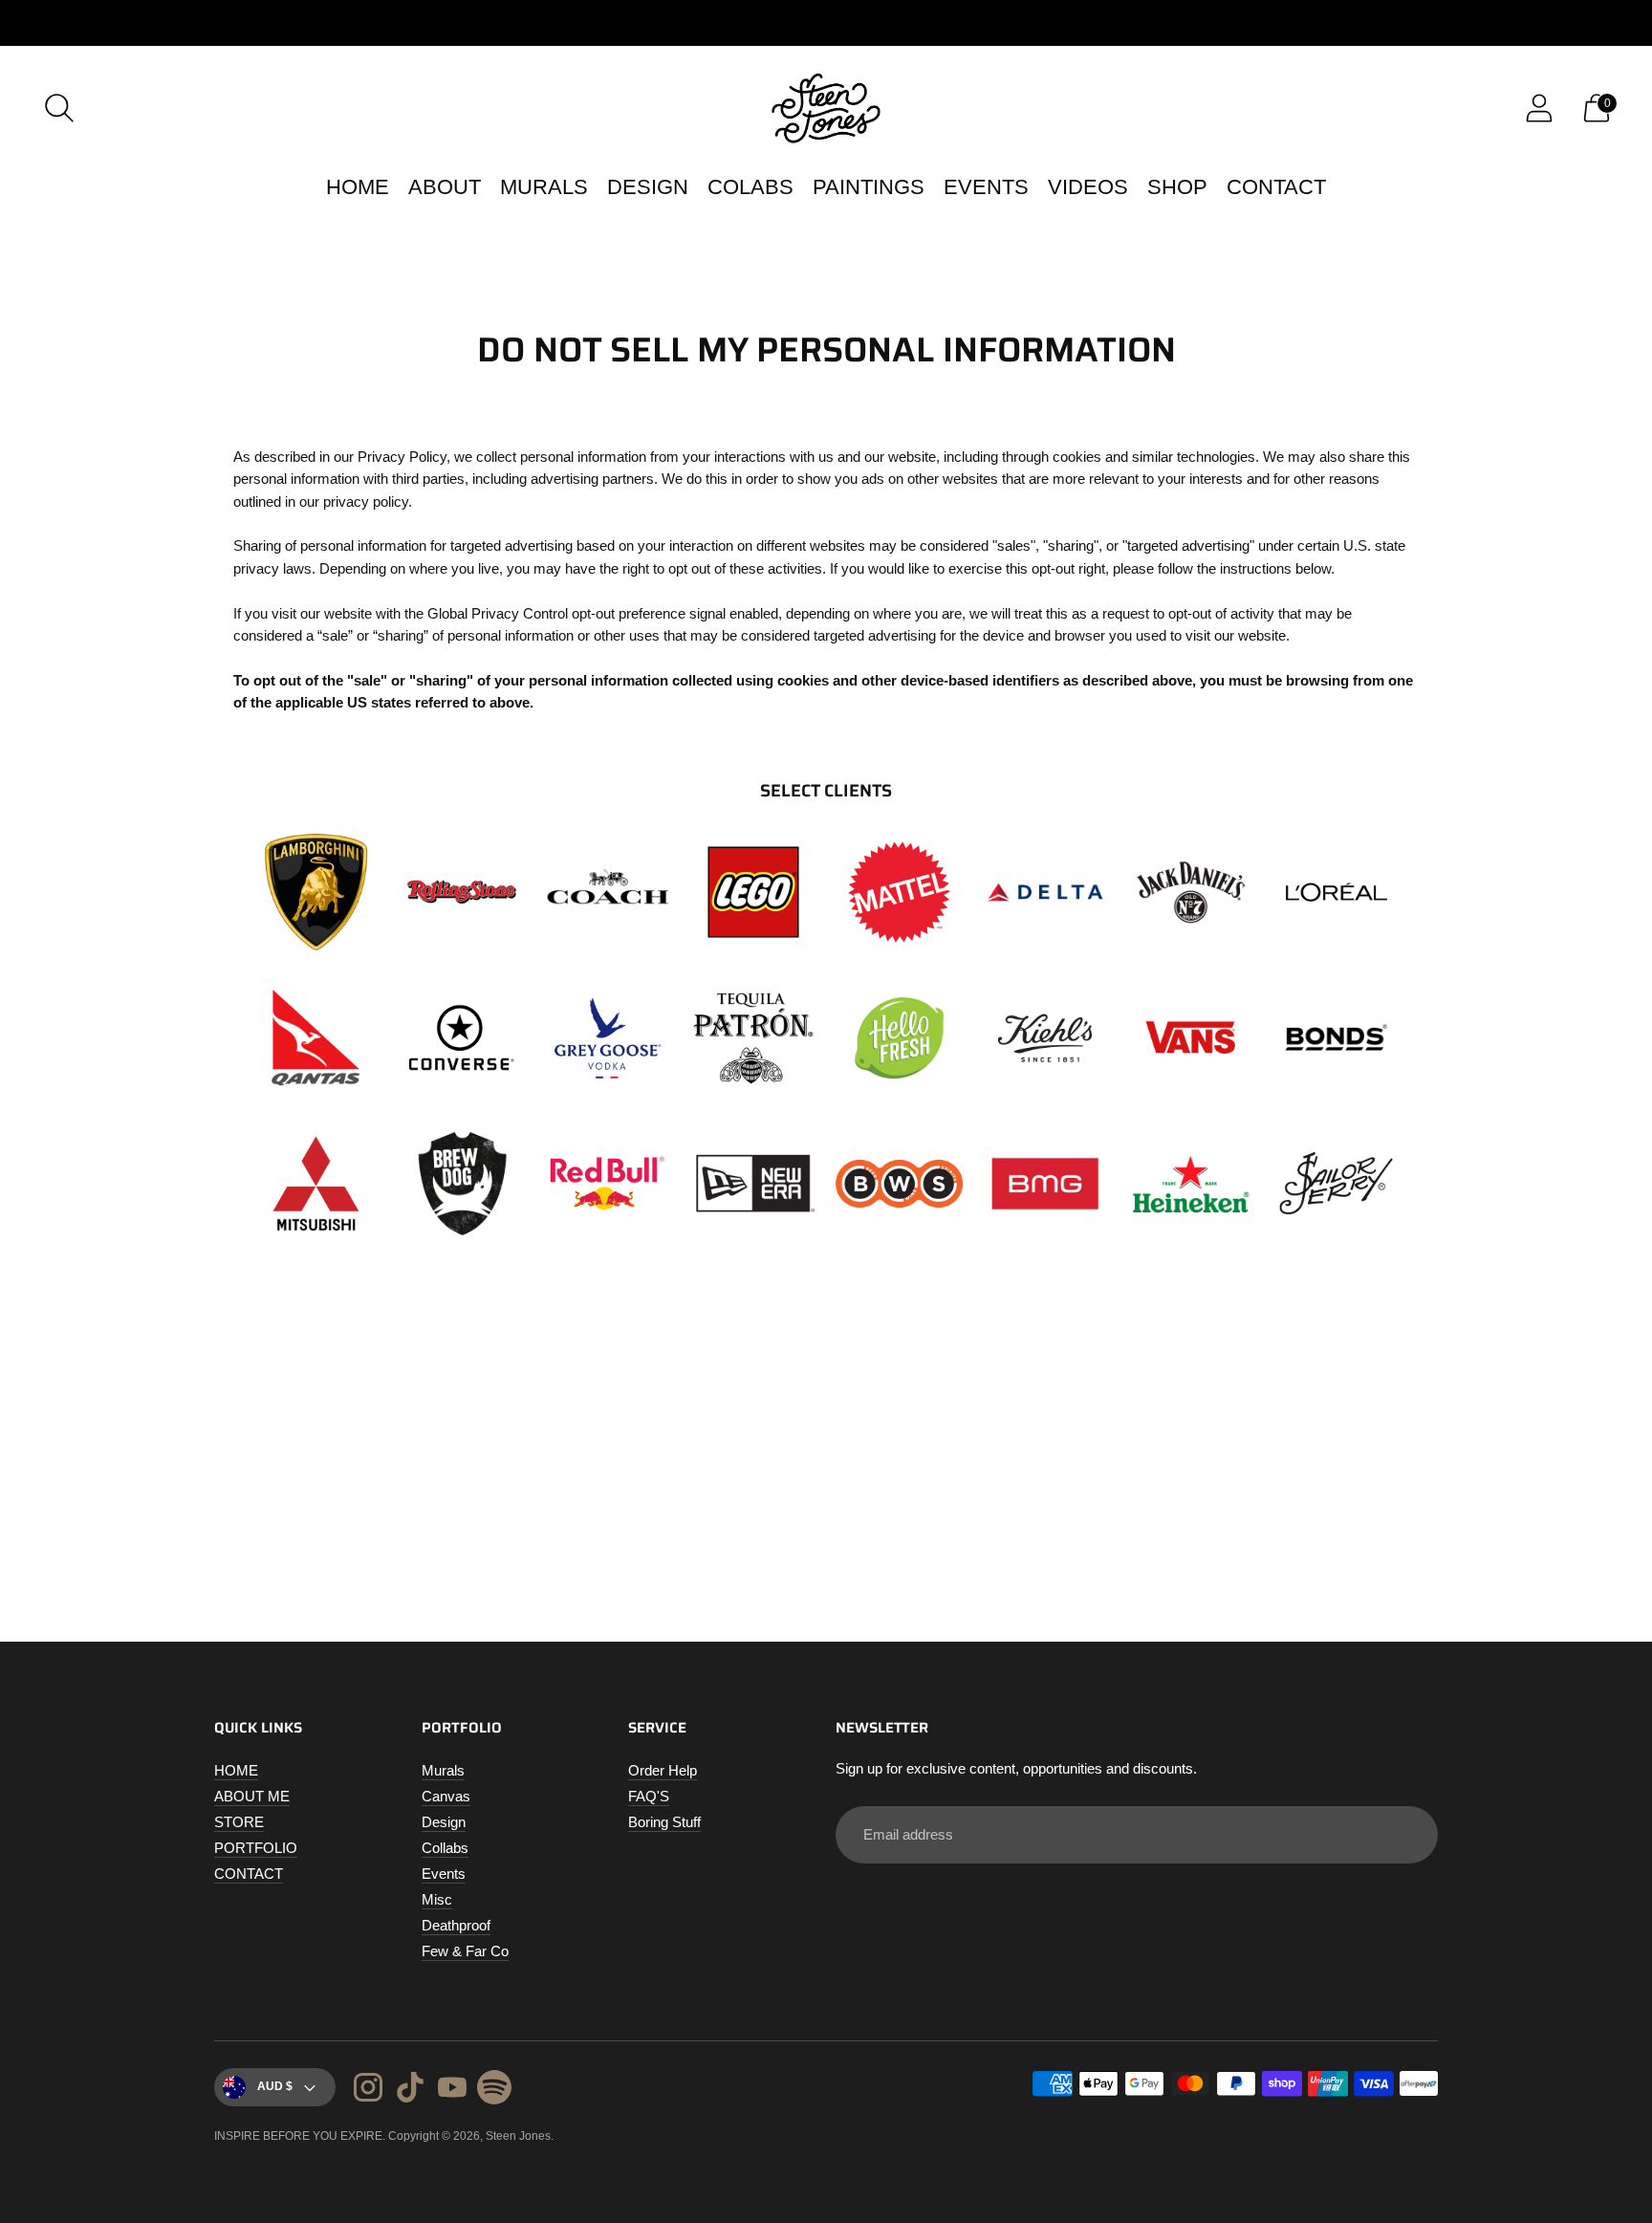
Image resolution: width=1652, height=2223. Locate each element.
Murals (443, 1770)
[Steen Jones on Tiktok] (410, 2090)
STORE (239, 1822)
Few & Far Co (465, 1951)
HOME (358, 187)
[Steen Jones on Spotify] (494, 2090)
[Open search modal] (59, 108)
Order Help (663, 1770)
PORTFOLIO (256, 1848)
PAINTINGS (869, 187)
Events (444, 1874)
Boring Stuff (664, 1822)
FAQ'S (649, 1796)
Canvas (446, 1796)
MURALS (544, 187)
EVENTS (986, 187)
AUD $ (275, 2086)
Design (444, 1822)
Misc (437, 1899)
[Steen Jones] (826, 108)
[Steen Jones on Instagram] (368, 2090)
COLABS (750, 187)
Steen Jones (518, 2136)
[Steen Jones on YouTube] (452, 2090)
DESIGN (648, 187)
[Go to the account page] (1539, 108)
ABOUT (445, 187)
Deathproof (456, 1925)
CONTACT (1276, 187)
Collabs (445, 1848)
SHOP (1177, 187)
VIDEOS (1088, 187)
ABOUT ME (252, 1796)
